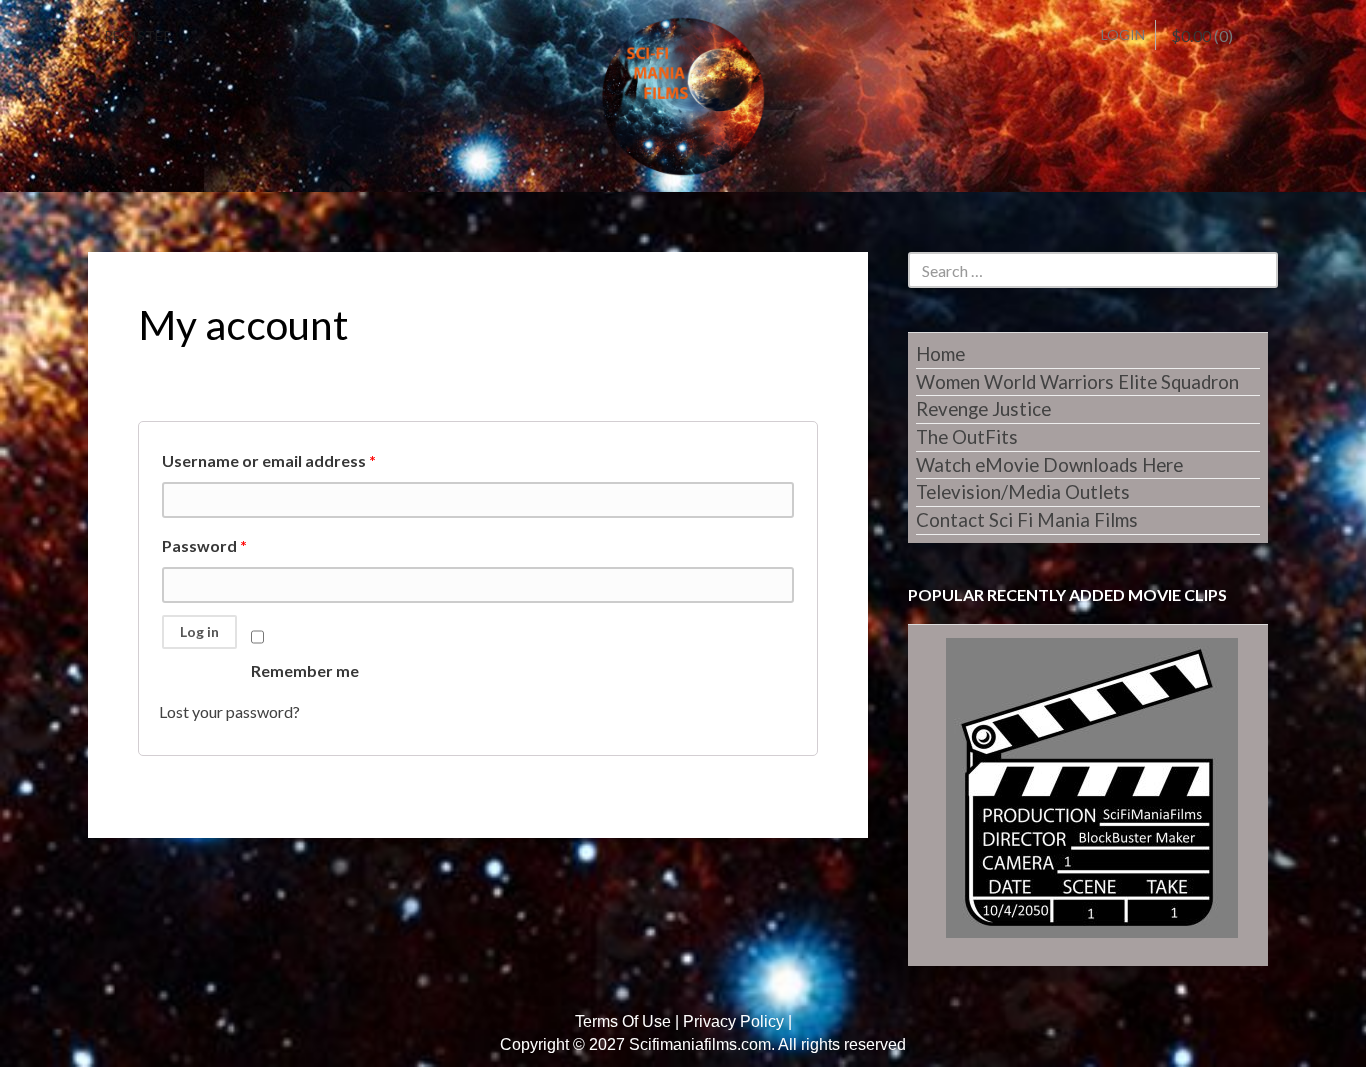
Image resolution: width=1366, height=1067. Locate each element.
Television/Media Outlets (1023, 492)
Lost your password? (229, 711)
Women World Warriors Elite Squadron (1077, 382)
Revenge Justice (983, 409)
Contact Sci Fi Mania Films (1027, 520)
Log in (199, 631)
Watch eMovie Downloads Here (1049, 465)
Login (1123, 34)
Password (204, 545)
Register (138, 35)
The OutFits (967, 437)
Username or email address (269, 460)
